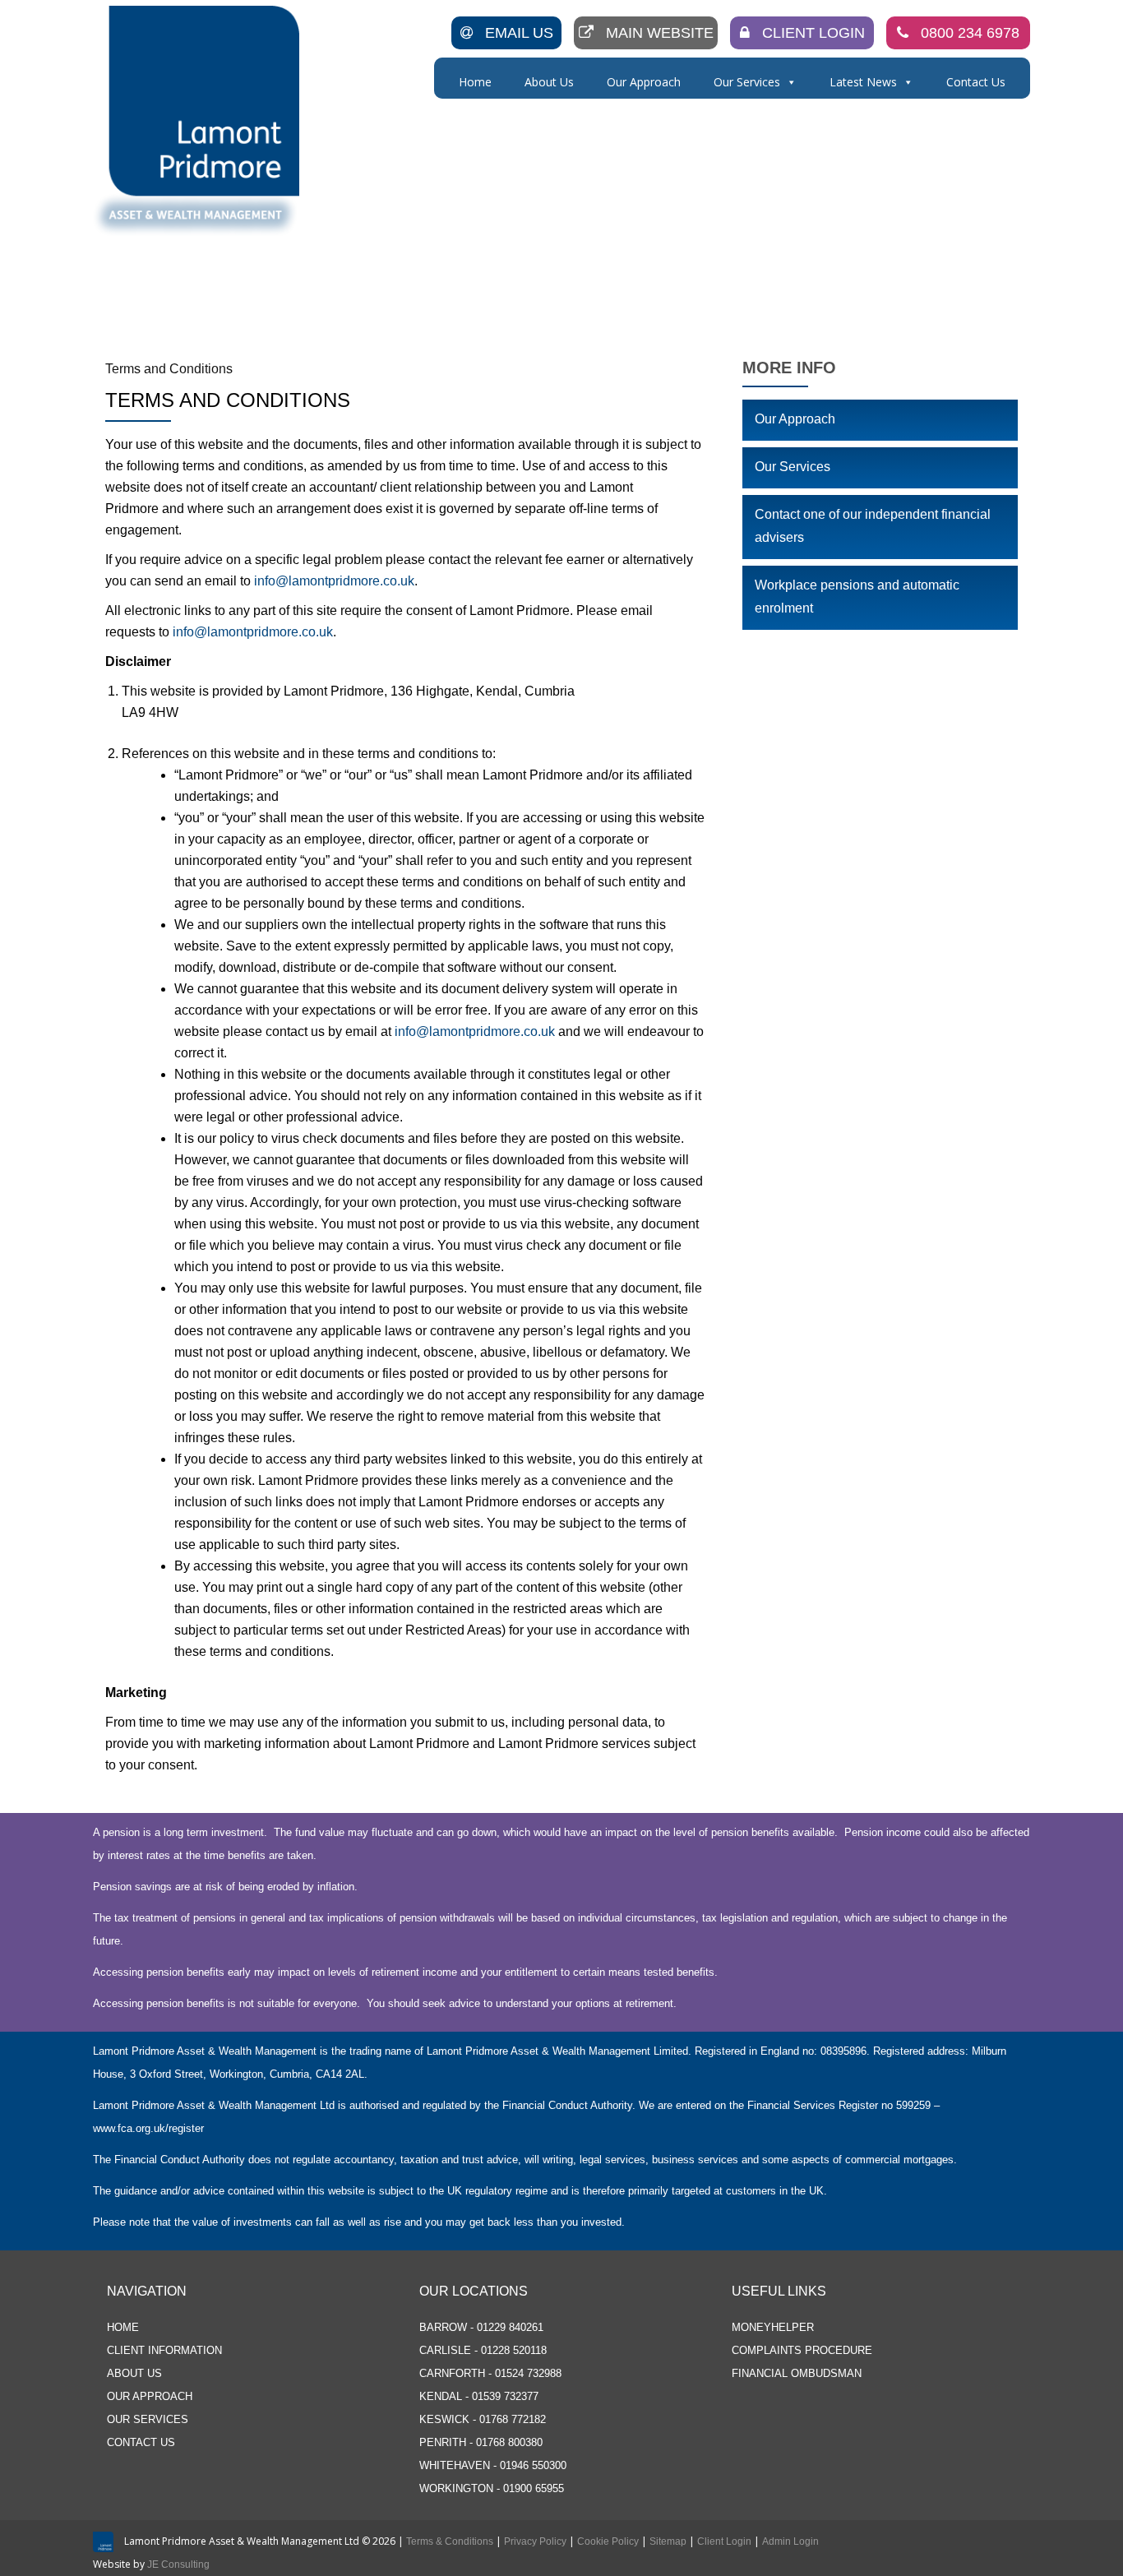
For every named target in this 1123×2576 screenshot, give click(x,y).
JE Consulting (178, 2564)
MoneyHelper (773, 2327)
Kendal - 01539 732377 (479, 2396)
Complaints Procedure (802, 2350)
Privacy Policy (535, 2541)
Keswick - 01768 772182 (483, 2419)
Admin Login (790, 2541)
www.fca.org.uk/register (148, 2128)
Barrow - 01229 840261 (481, 2327)
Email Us (519, 33)
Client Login (813, 33)
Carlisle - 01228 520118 (483, 2350)
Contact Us (976, 82)
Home (475, 82)
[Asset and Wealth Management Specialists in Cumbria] (199, 121)
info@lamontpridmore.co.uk (334, 581)
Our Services (747, 82)
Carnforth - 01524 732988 (490, 2373)
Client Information (164, 2350)
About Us (549, 82)
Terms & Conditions (450, 2541)
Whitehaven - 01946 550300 (493, 2465)
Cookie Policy (608, 2541)
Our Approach (644, 82)
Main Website (660, 33)
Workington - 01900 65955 (492, 2488)
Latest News (863, 82)
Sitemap (668, 2541)
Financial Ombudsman (797, 2373)
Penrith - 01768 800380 (481, 2442)
